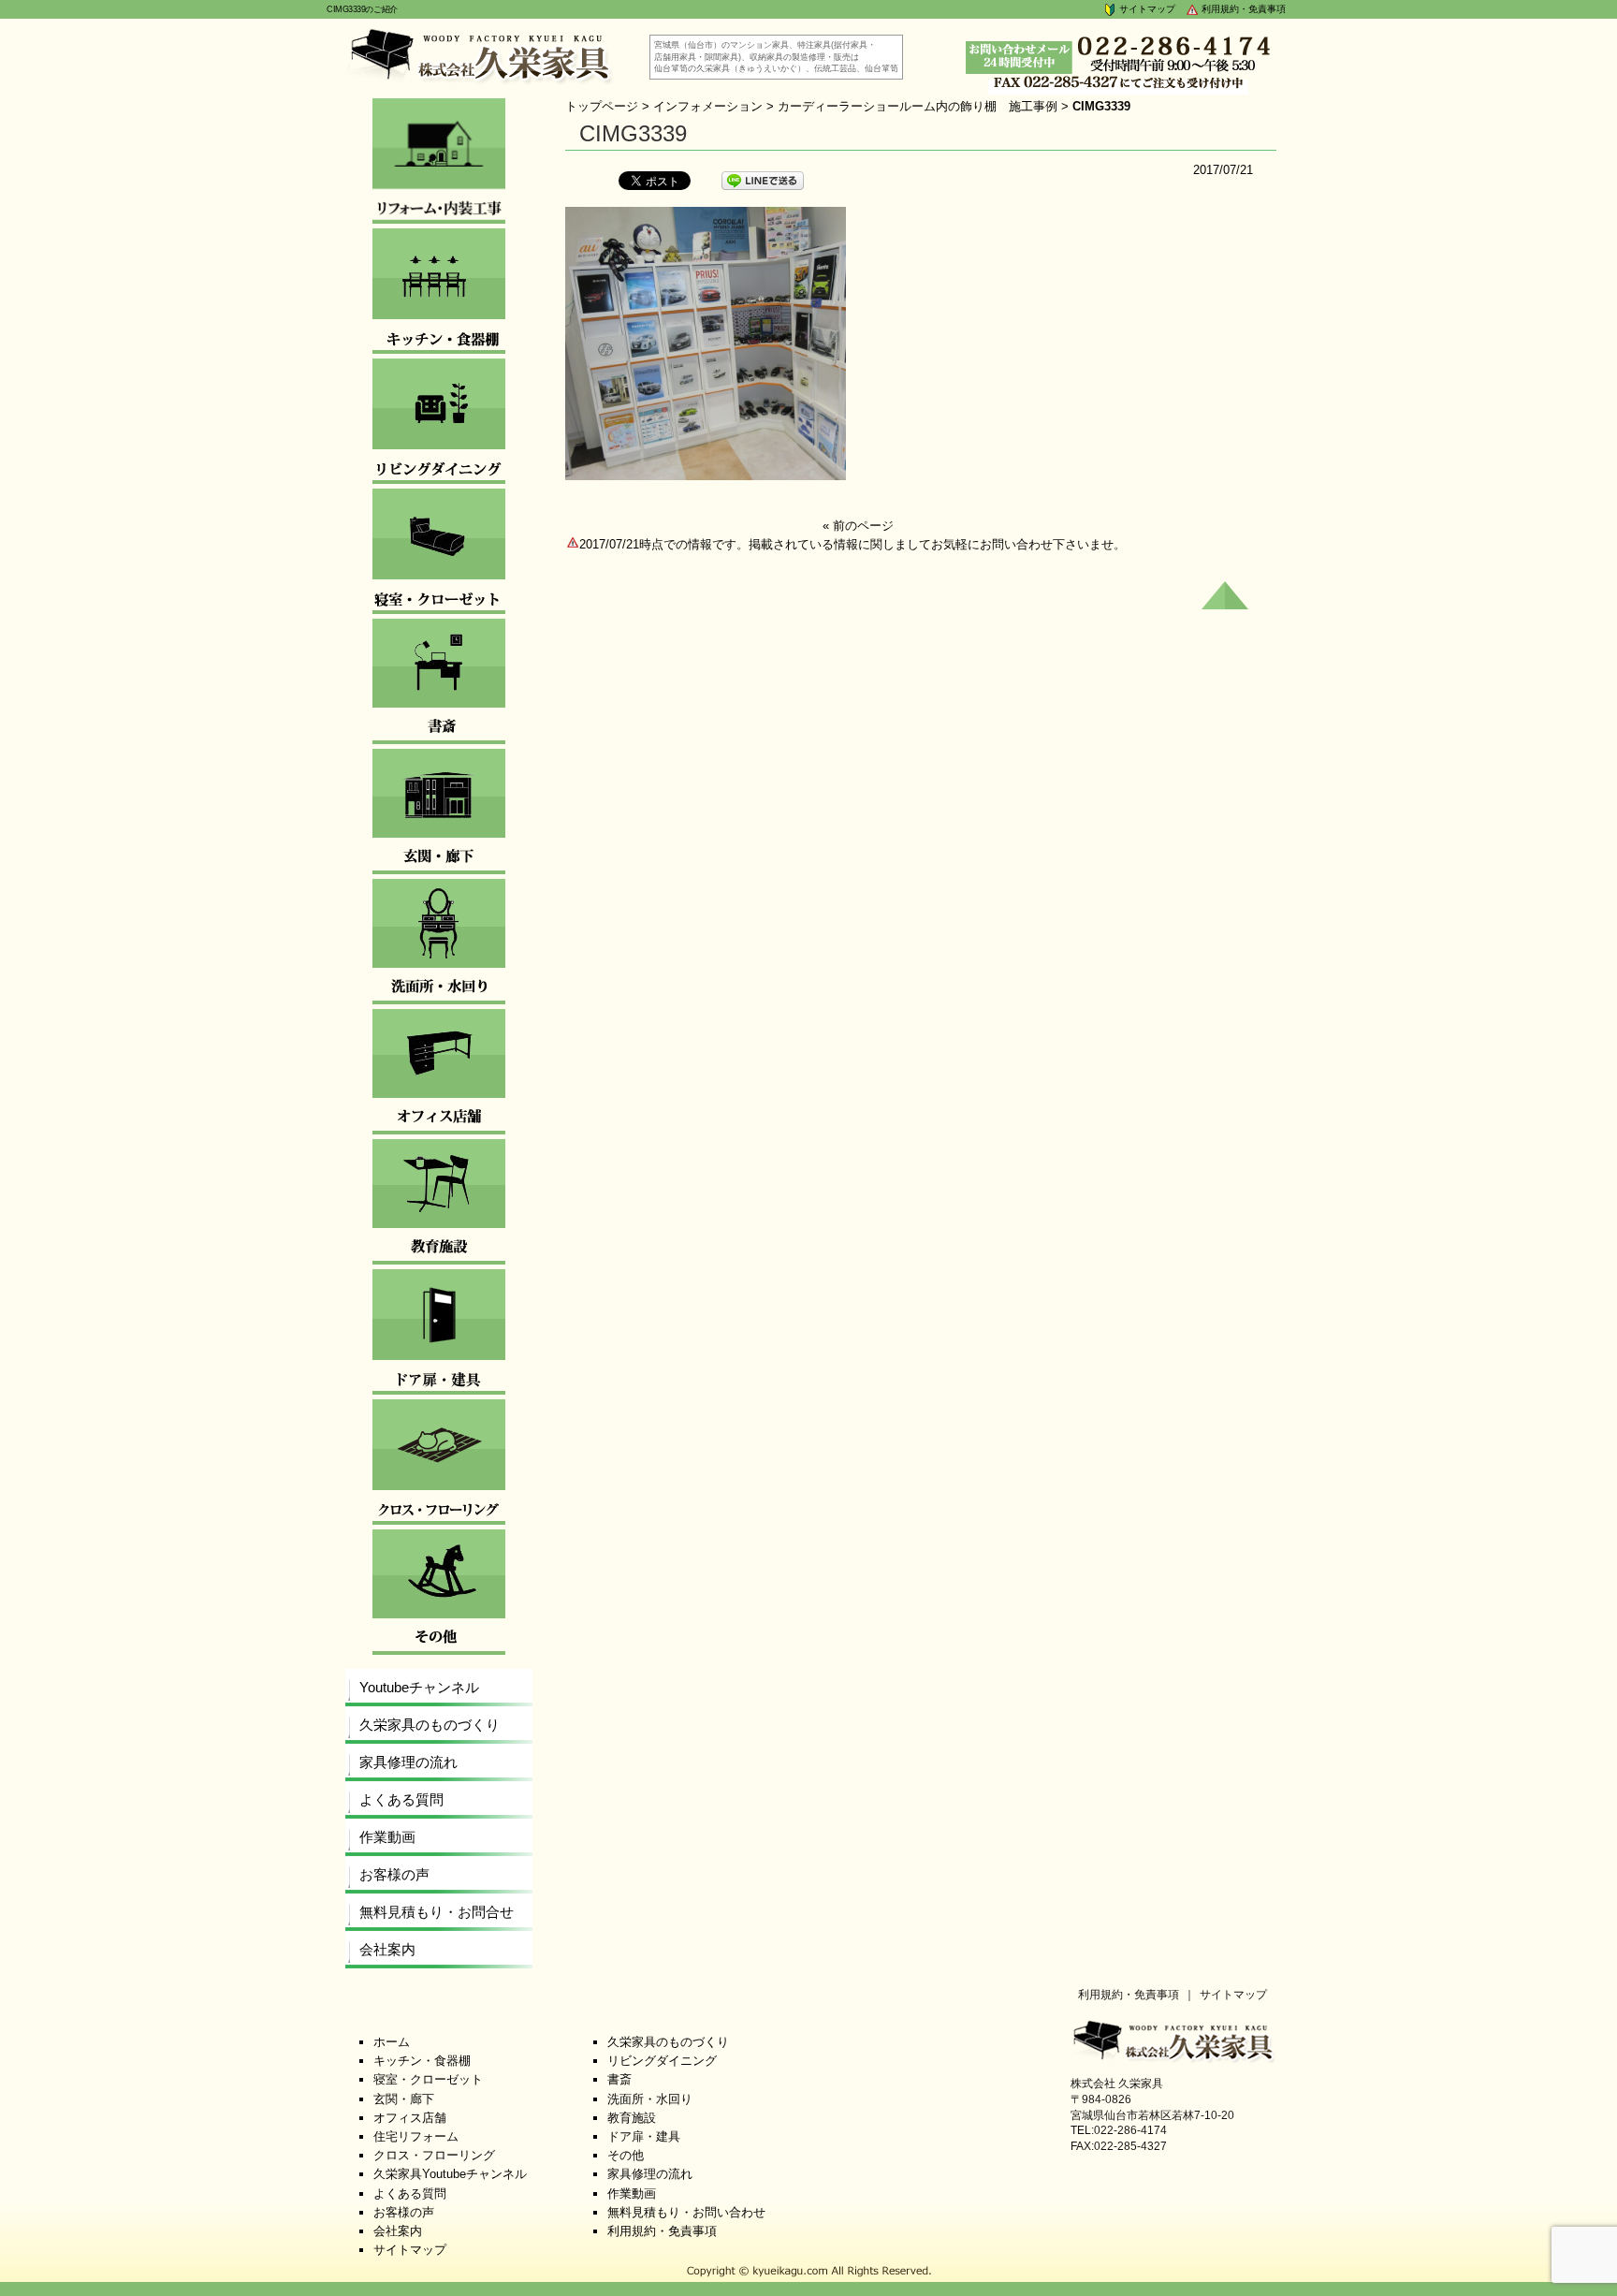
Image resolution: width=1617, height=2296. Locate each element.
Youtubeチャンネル (419, 1687)
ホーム (392, 2042)
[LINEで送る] (763, 179)
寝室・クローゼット (428, 2079)
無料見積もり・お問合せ (437, 1912)
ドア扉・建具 (644, 2136)
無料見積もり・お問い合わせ (686, 2212)
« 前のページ (858, 526)
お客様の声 (394, 1874)
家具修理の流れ (408, 1762)
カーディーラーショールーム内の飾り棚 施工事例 (918, 106)
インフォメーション (708, 106)
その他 (626, 2155)
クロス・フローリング (434, 2155)
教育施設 (632, 2118)
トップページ (602, 106)
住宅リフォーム (416, 2136)
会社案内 (387, 1949)
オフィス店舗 (410, 2118)
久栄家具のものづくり (430, 1725)
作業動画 (387, 1837)
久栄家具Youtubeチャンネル (450, 2174)
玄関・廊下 (404, 2099)
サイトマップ (1146, 9)
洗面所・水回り (650, 2099)
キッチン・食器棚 (422, 2061)
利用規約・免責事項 (1242, 9)
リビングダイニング (662, 2061)
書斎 (619, 2079)
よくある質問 (401, 1799)
